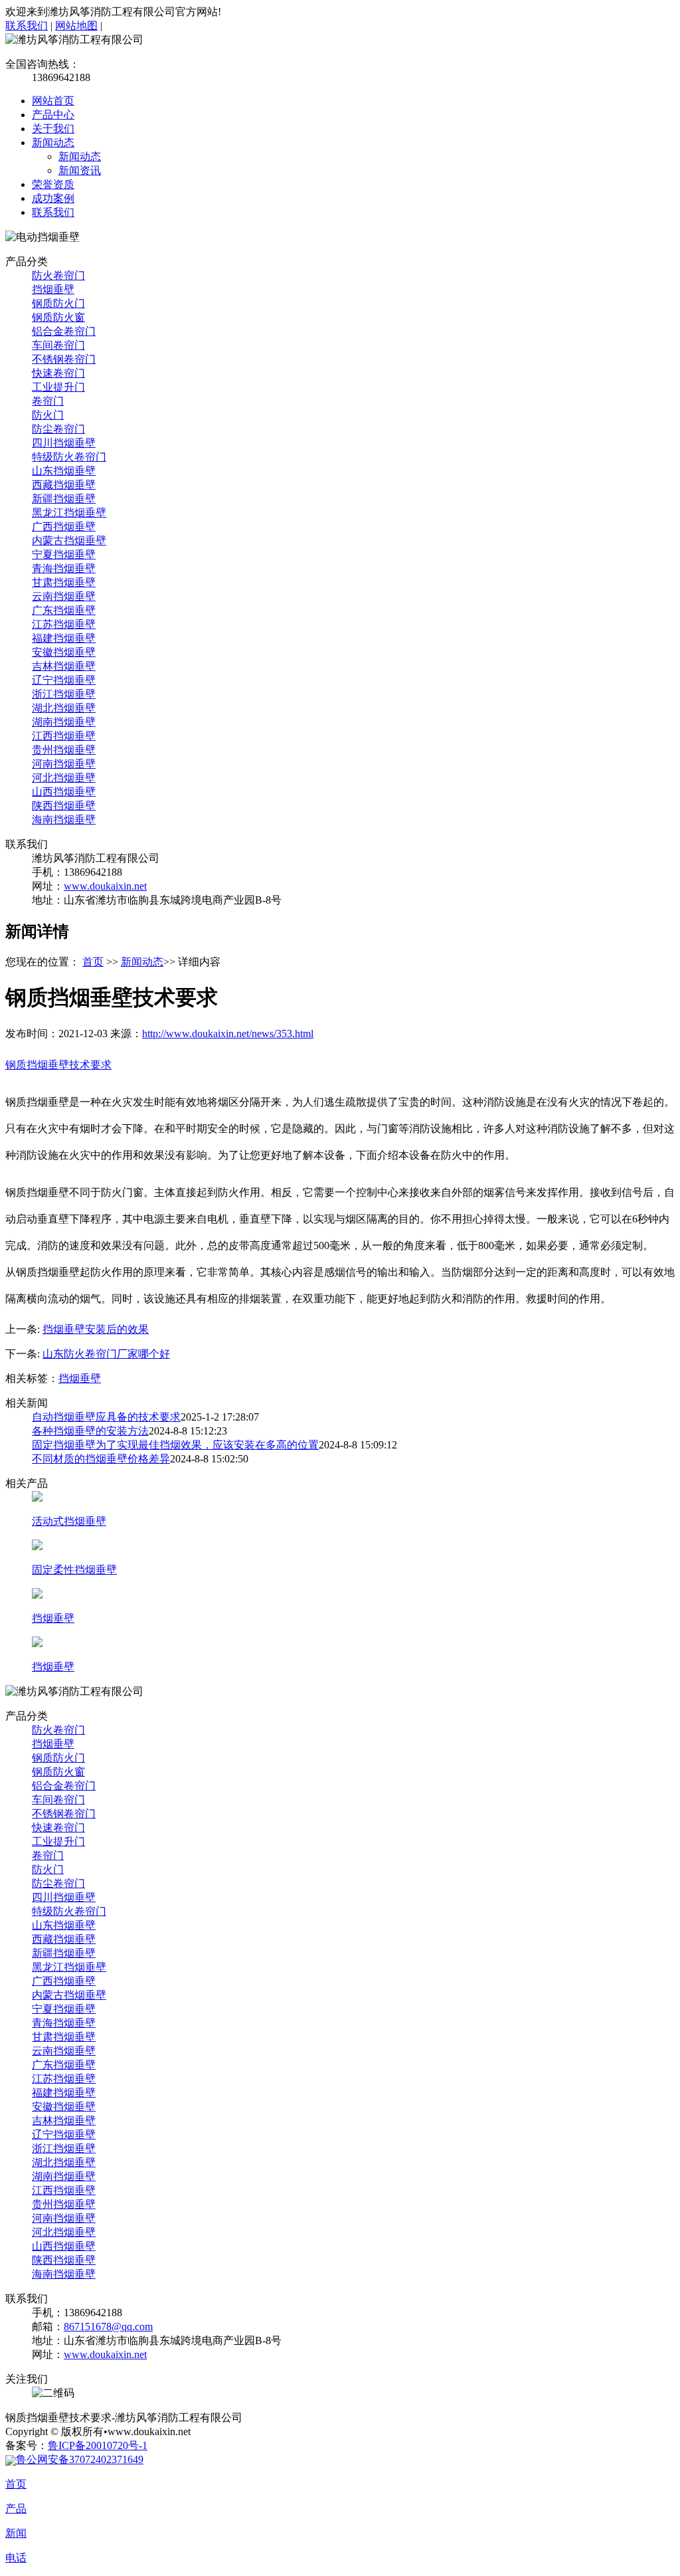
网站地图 (76, 26)
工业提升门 (58, 387)
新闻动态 (53, 143)
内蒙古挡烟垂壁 (69, 541)
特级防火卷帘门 (69, 457)
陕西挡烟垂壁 (64, 806)
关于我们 (53, 129)
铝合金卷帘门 (64, 331)
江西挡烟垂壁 (64, 736)
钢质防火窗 (58, 317)
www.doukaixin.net (105, 886)
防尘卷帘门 (58, 429)
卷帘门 (48, 401)
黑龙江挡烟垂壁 (69, 513)
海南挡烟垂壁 (64, 820)
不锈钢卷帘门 (64, 359)
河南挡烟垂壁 (64, 764)
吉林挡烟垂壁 (64, 666)
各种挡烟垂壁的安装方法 (90, 1431)
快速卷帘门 (58, 373)
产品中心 (53, 115)
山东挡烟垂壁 (64, 471)
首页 (93, 962)
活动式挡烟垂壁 (69, 1521)
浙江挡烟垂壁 (64, 694)
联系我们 (27, 26)
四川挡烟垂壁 (64, 443)
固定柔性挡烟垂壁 (74, 1570)
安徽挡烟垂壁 (64, 652)
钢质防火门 (58, 303)
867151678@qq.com (108, 2327)
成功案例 (53, 198)
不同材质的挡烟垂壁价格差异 (101, 1459)
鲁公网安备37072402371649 (80, 2459)
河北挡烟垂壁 (64, 778)
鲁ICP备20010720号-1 (98, 2445)
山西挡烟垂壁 (64, 792)
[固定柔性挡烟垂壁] (37, 1546)
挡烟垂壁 (53, 289)
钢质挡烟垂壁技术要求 (58, 1065)
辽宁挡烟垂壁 (64, 680)
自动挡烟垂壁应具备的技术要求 (106, 1417)
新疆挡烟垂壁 (64, 499)
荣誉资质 (53, 184)
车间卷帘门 (58, 345)
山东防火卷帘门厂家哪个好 (106, 1354)
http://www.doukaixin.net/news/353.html (228, 1034)
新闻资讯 (80, 170)
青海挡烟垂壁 (64, 568)
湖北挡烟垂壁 (64, 708)
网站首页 (53, 101)
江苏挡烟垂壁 (64, 624)
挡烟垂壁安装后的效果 (96, 1329)
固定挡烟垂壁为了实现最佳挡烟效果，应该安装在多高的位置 (175, 1445)
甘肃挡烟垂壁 (64, 582)
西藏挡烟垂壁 (64, 485)
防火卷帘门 (58, 275)
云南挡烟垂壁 (64, 596)
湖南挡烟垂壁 (64, 722)
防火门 (48, 415)
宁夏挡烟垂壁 (64, 554)
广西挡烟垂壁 (64, 527)
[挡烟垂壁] (37, 1595)
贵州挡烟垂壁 (64, 750)
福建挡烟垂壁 (64, 638)
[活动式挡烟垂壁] (37, 1498)
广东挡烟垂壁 (64, 610)
